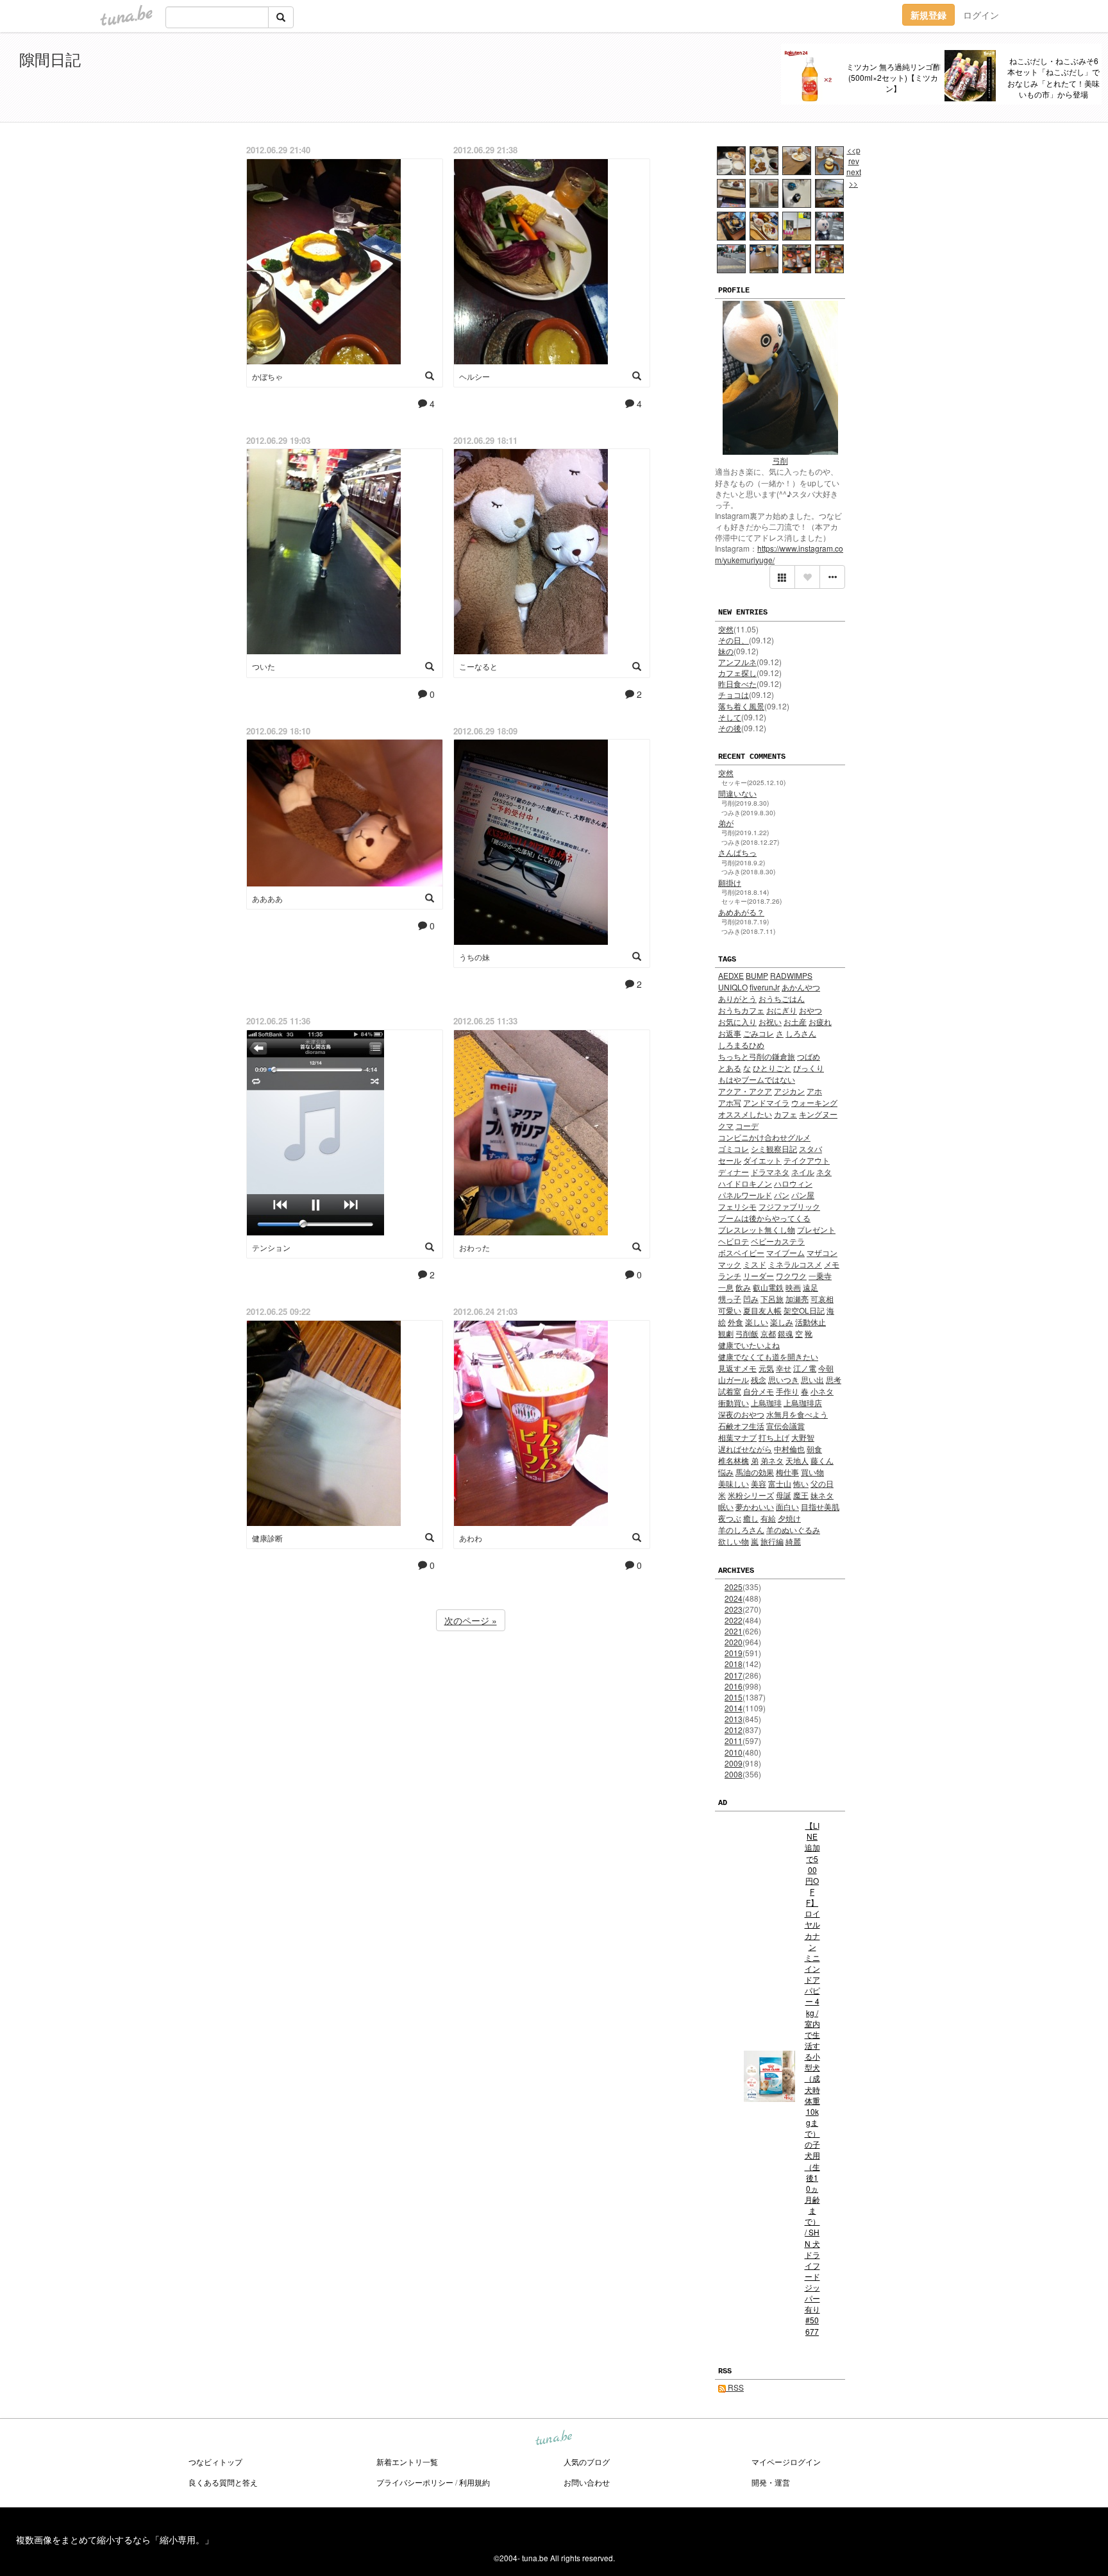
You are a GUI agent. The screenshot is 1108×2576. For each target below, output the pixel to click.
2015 (734, 1697)
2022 (734, 1620)
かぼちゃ (267, 376)
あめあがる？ (741, 912)
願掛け (730, 882)
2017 (734, 1675)
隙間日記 (50, 59)
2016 (734, 1686)
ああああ (267, 898)
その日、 (734, 640)
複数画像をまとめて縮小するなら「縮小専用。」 (115, 2539)
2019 (734, 1653)
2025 (734, 1587)
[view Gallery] (782, 577)
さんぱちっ (737, 852)
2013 (734, 1719)
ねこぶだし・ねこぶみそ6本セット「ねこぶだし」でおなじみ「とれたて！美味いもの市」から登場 (1053, 77)
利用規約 (474, 2482)
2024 (734, 1598)
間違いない (737, 793)
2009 (734, 1763)
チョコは (734, 694)
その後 (730, 728)
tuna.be (553, 2439)
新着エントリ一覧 (407, 2462)
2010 (734, 1752)
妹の (726, 651)
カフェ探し (737, 673)
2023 (734, 1609)
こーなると (478, 666)
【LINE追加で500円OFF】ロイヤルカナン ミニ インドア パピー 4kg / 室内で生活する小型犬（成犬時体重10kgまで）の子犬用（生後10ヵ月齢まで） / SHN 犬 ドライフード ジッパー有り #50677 (812, 2078)
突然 (726, 629)
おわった (474, 1247)
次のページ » (471, 1620)
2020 (734, 1642)
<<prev (854, 155)
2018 (734, 1664)
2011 (734, 1741)
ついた (264, 666)
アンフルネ (737, 662)
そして (730, 717)
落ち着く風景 (741, 706)
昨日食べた (737, 683)
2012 (734, 1730)
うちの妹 (474, 957)
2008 (734, 1774)
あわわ (471, 1538)
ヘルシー (474, 376)
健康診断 (267, 1538)
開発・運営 (771, 2482)
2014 (734, 1708)
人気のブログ (587, 2462)
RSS (735, 2387)
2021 (734, 1631)
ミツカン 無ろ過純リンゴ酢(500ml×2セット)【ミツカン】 (894, 77)
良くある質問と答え (223, 2482)
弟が (726, 823)
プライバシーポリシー (415, 2482)
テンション (271, 1247)
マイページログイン (786, 2462)
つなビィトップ (215, 2462)
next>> (854, 177)
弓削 (780, 460)
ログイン (981, 15)
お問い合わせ (587, 2482)
